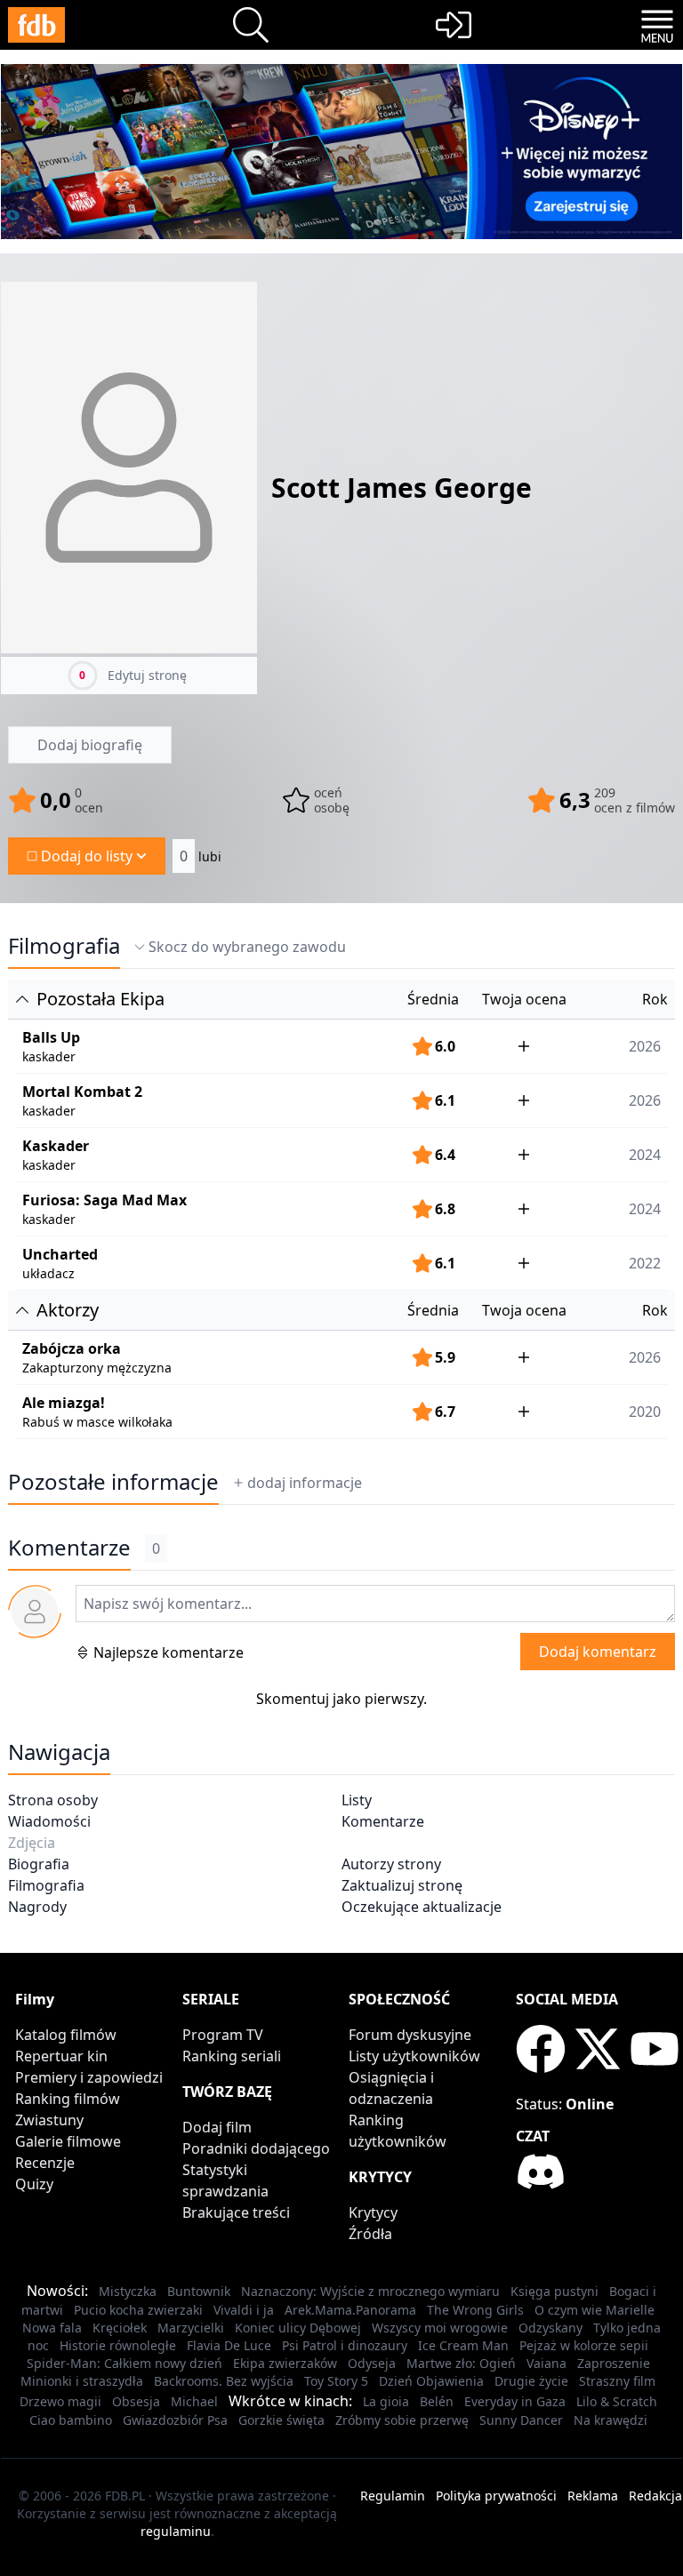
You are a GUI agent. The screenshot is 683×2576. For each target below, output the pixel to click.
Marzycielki (191, 2328)
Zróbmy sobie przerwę (402, 2420)
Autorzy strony (391, 1864)
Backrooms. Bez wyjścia (224, 2381)
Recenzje (45, 2163)
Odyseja (372, 2363)
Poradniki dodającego (256, 2148)
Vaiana (546, 2363)
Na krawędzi (611, 2420)
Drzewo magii (60, 2401)
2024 (645, 1155)
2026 (645, 1046)
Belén (437, 2401)
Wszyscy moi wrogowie (440, 2328)
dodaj (305, 1483)
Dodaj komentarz (598, 1652)
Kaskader (56, 1146)
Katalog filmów (66, 2035)
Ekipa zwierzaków (285, 2363)
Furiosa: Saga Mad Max (104, 1200)
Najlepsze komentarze (169, 1652)
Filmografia (64, 946)
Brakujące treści (236, 2212)
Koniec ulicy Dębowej (298, 2328)
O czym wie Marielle (595, 2310)
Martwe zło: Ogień (461, 2363)
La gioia (386, 2401)
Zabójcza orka (72, 1348)
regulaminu (176, 2531)
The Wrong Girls (475, 2310)
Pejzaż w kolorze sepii (584, 2345)
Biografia (39, 1864)
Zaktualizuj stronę (402, 1885)
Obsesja (136, 2401)
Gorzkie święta (281, 2420)
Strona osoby (53, 1800)
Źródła (370, 2234)
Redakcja (655, 2496)
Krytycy (373, 2212)
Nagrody (37, 1907)
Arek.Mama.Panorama (350, 2310)
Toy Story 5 (336, 2381)
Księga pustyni (554, 2291)
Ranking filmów (68, 2099)
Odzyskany (550, 2328)
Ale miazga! (64, 1403)
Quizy (34, 2184)
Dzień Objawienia (431, 2381)
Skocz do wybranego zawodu (247, 947)
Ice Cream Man (463, 2345)
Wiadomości (49, 1821)
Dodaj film (217, 2127)
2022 (645, 1263)
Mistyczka (128, 2291)
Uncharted (60, 1254)
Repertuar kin (61, 2056)
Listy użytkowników (414, 2056)
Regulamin (393, 2496)
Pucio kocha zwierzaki (138, 2310)
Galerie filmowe (68, 2141)
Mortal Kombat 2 (82, 1092)
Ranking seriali (232, 2056)
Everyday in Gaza (515, 2401)
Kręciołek (120, 2328)
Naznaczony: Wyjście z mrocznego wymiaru (370, 2291)
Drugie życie (531, 2381)
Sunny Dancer (521, 2420)
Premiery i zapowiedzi (89, 2077)
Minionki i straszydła (82, 2381)
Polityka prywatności (496, 2496)
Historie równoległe (118, 2345)
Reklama (593, 2496)
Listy (357, 1800)
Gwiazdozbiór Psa (175, 2420)
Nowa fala (52, 2328)
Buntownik (199, 2291)
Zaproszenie (614, 2363)
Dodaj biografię (90, 745)
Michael (194, 2401)
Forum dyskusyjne (410, 2035)
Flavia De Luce (229, 2345)
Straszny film (617, 2381)
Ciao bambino (71, 2420)
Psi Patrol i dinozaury (345, 2345)
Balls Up (51, 1037)
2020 (645, 1412)
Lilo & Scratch (617, 2401)
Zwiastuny (49, 2120)
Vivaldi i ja (244, 2310)
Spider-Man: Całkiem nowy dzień (125, 2363)
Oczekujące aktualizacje (422, 1907)
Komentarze (383, 1821)
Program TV (223, 2035)
